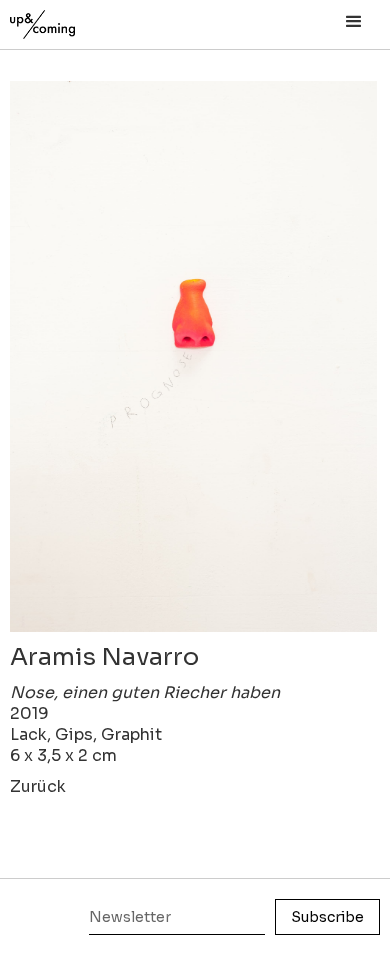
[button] (354, 22)
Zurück (38, 786)
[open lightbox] (193, 356)
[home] (65, 19)
